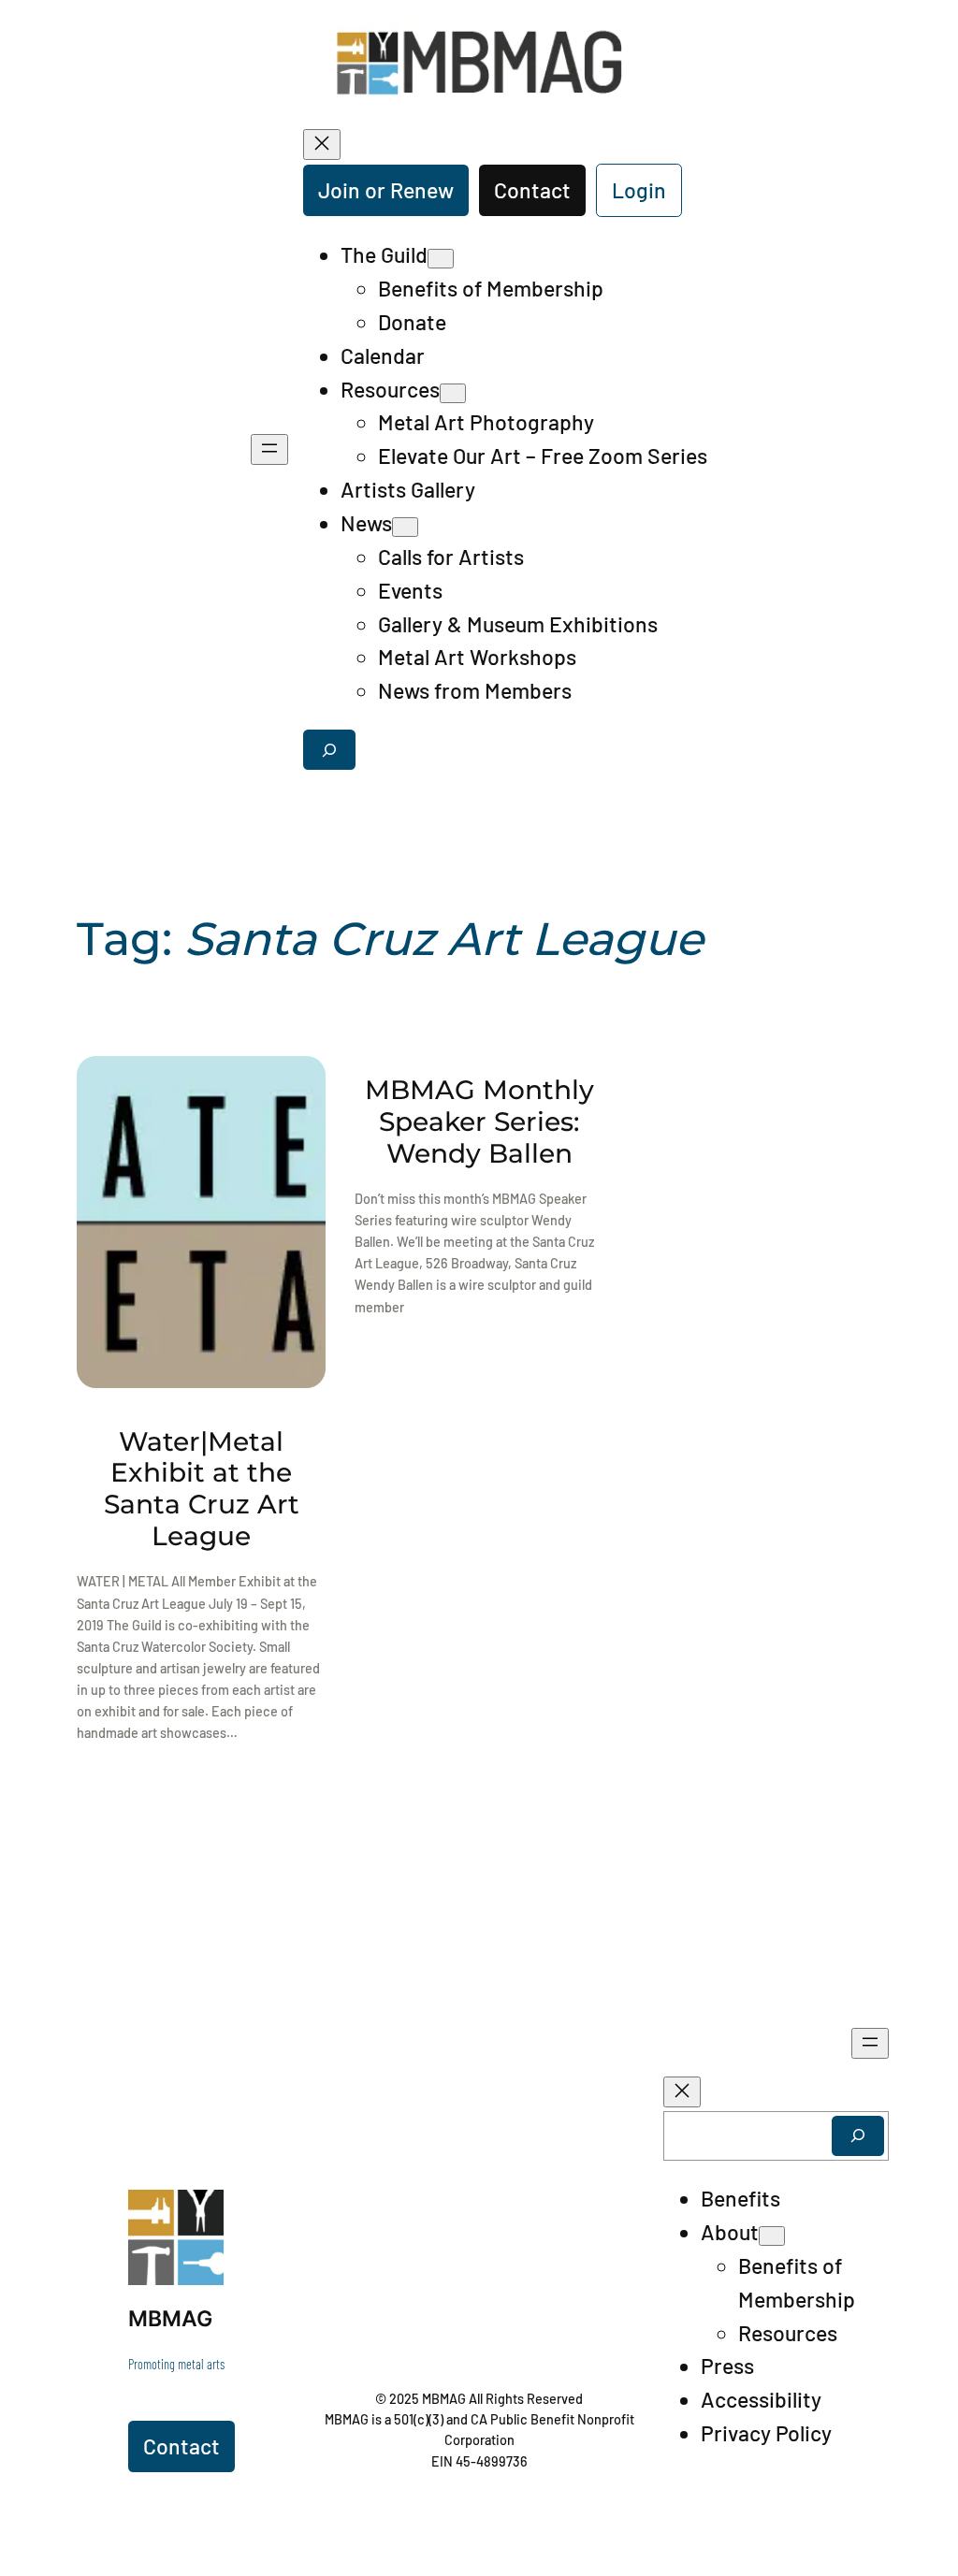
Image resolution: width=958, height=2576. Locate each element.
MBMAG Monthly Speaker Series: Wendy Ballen (479, 1122)
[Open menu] (269, 449)
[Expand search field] (329, 750)
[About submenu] (772, 2236)
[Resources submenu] (453, 393)
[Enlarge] (199, 2214)
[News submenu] (405, 527)
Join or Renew (386, 190)
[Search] (858, 2136)
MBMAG (170, 2319)
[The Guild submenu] (441, 259)
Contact (532, 190)
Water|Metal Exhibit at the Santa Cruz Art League (202, 1489)
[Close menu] (322, 145)
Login (639, 190)
